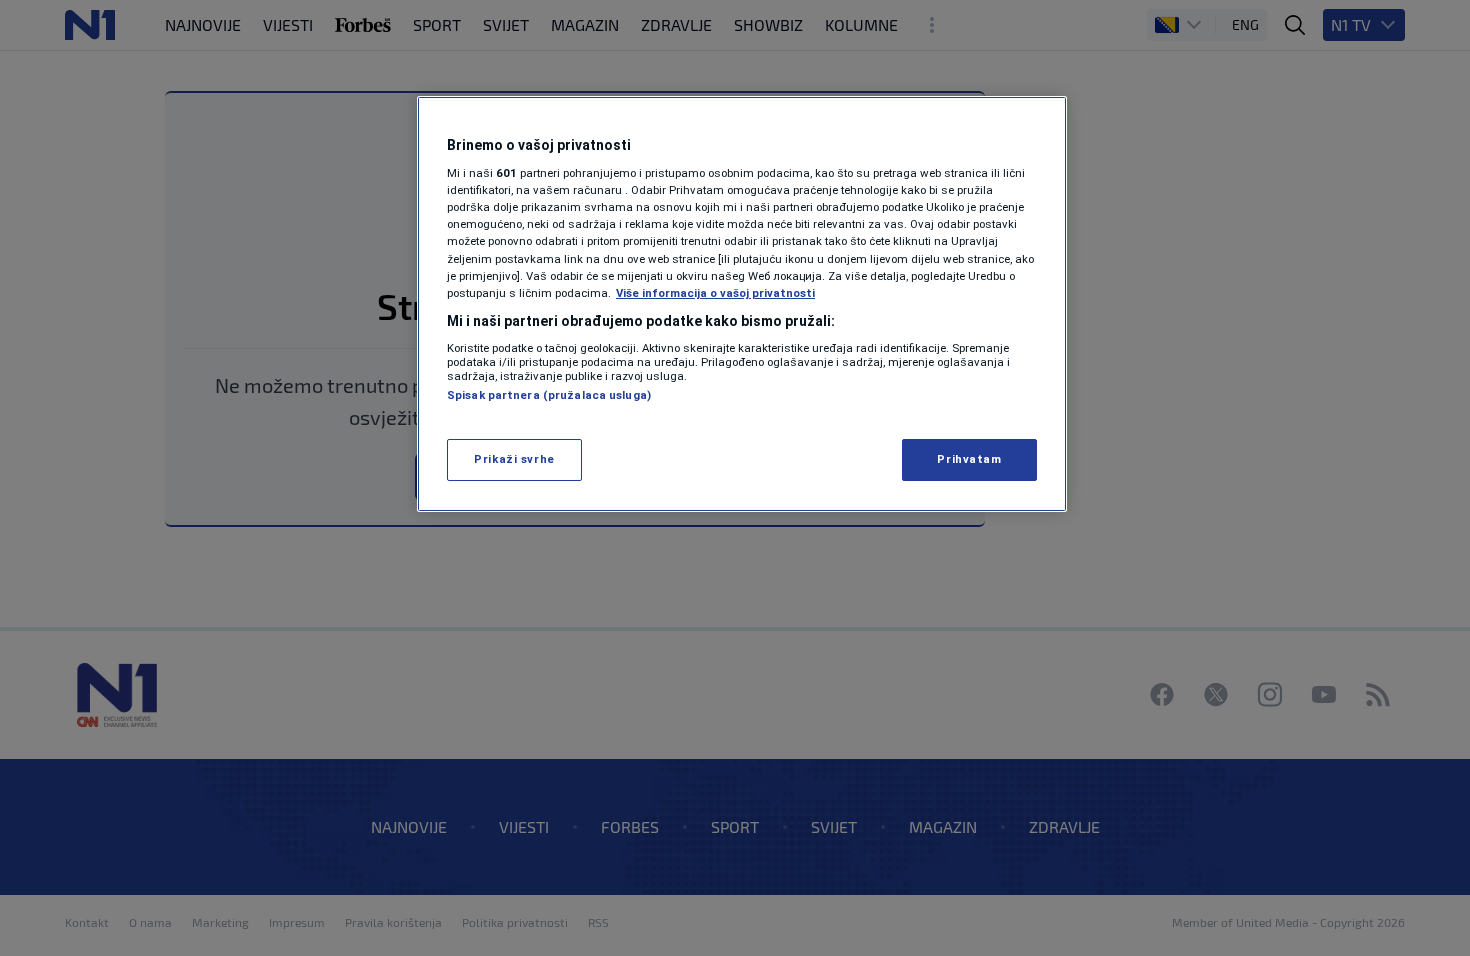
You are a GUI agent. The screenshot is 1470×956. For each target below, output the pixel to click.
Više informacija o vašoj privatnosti (715, 293)
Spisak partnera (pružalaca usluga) (549, 395)
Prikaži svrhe (514, 459)
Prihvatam (969, 459)
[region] (742, 304)
